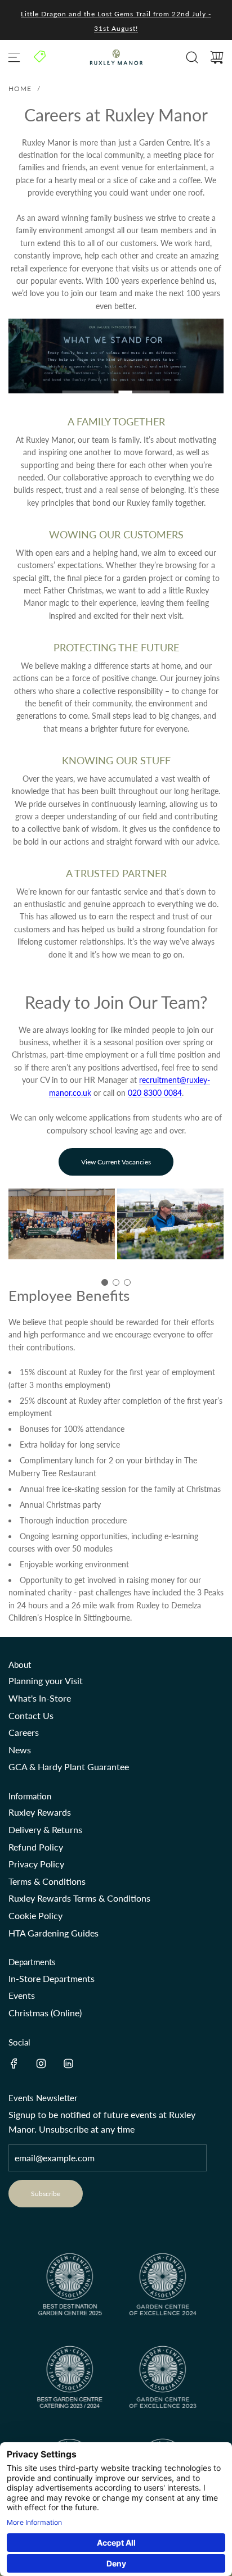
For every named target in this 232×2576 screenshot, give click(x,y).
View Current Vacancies (116, 1162)
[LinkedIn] (68, 2063)
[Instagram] (41, 2063)
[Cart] (217, 57)
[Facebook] (14, 2063)
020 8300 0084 (155, 1093)
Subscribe (46, 2194)
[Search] (192, 57)
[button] (105, 1282)
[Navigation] (14, 57)
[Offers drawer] (41, 56)
